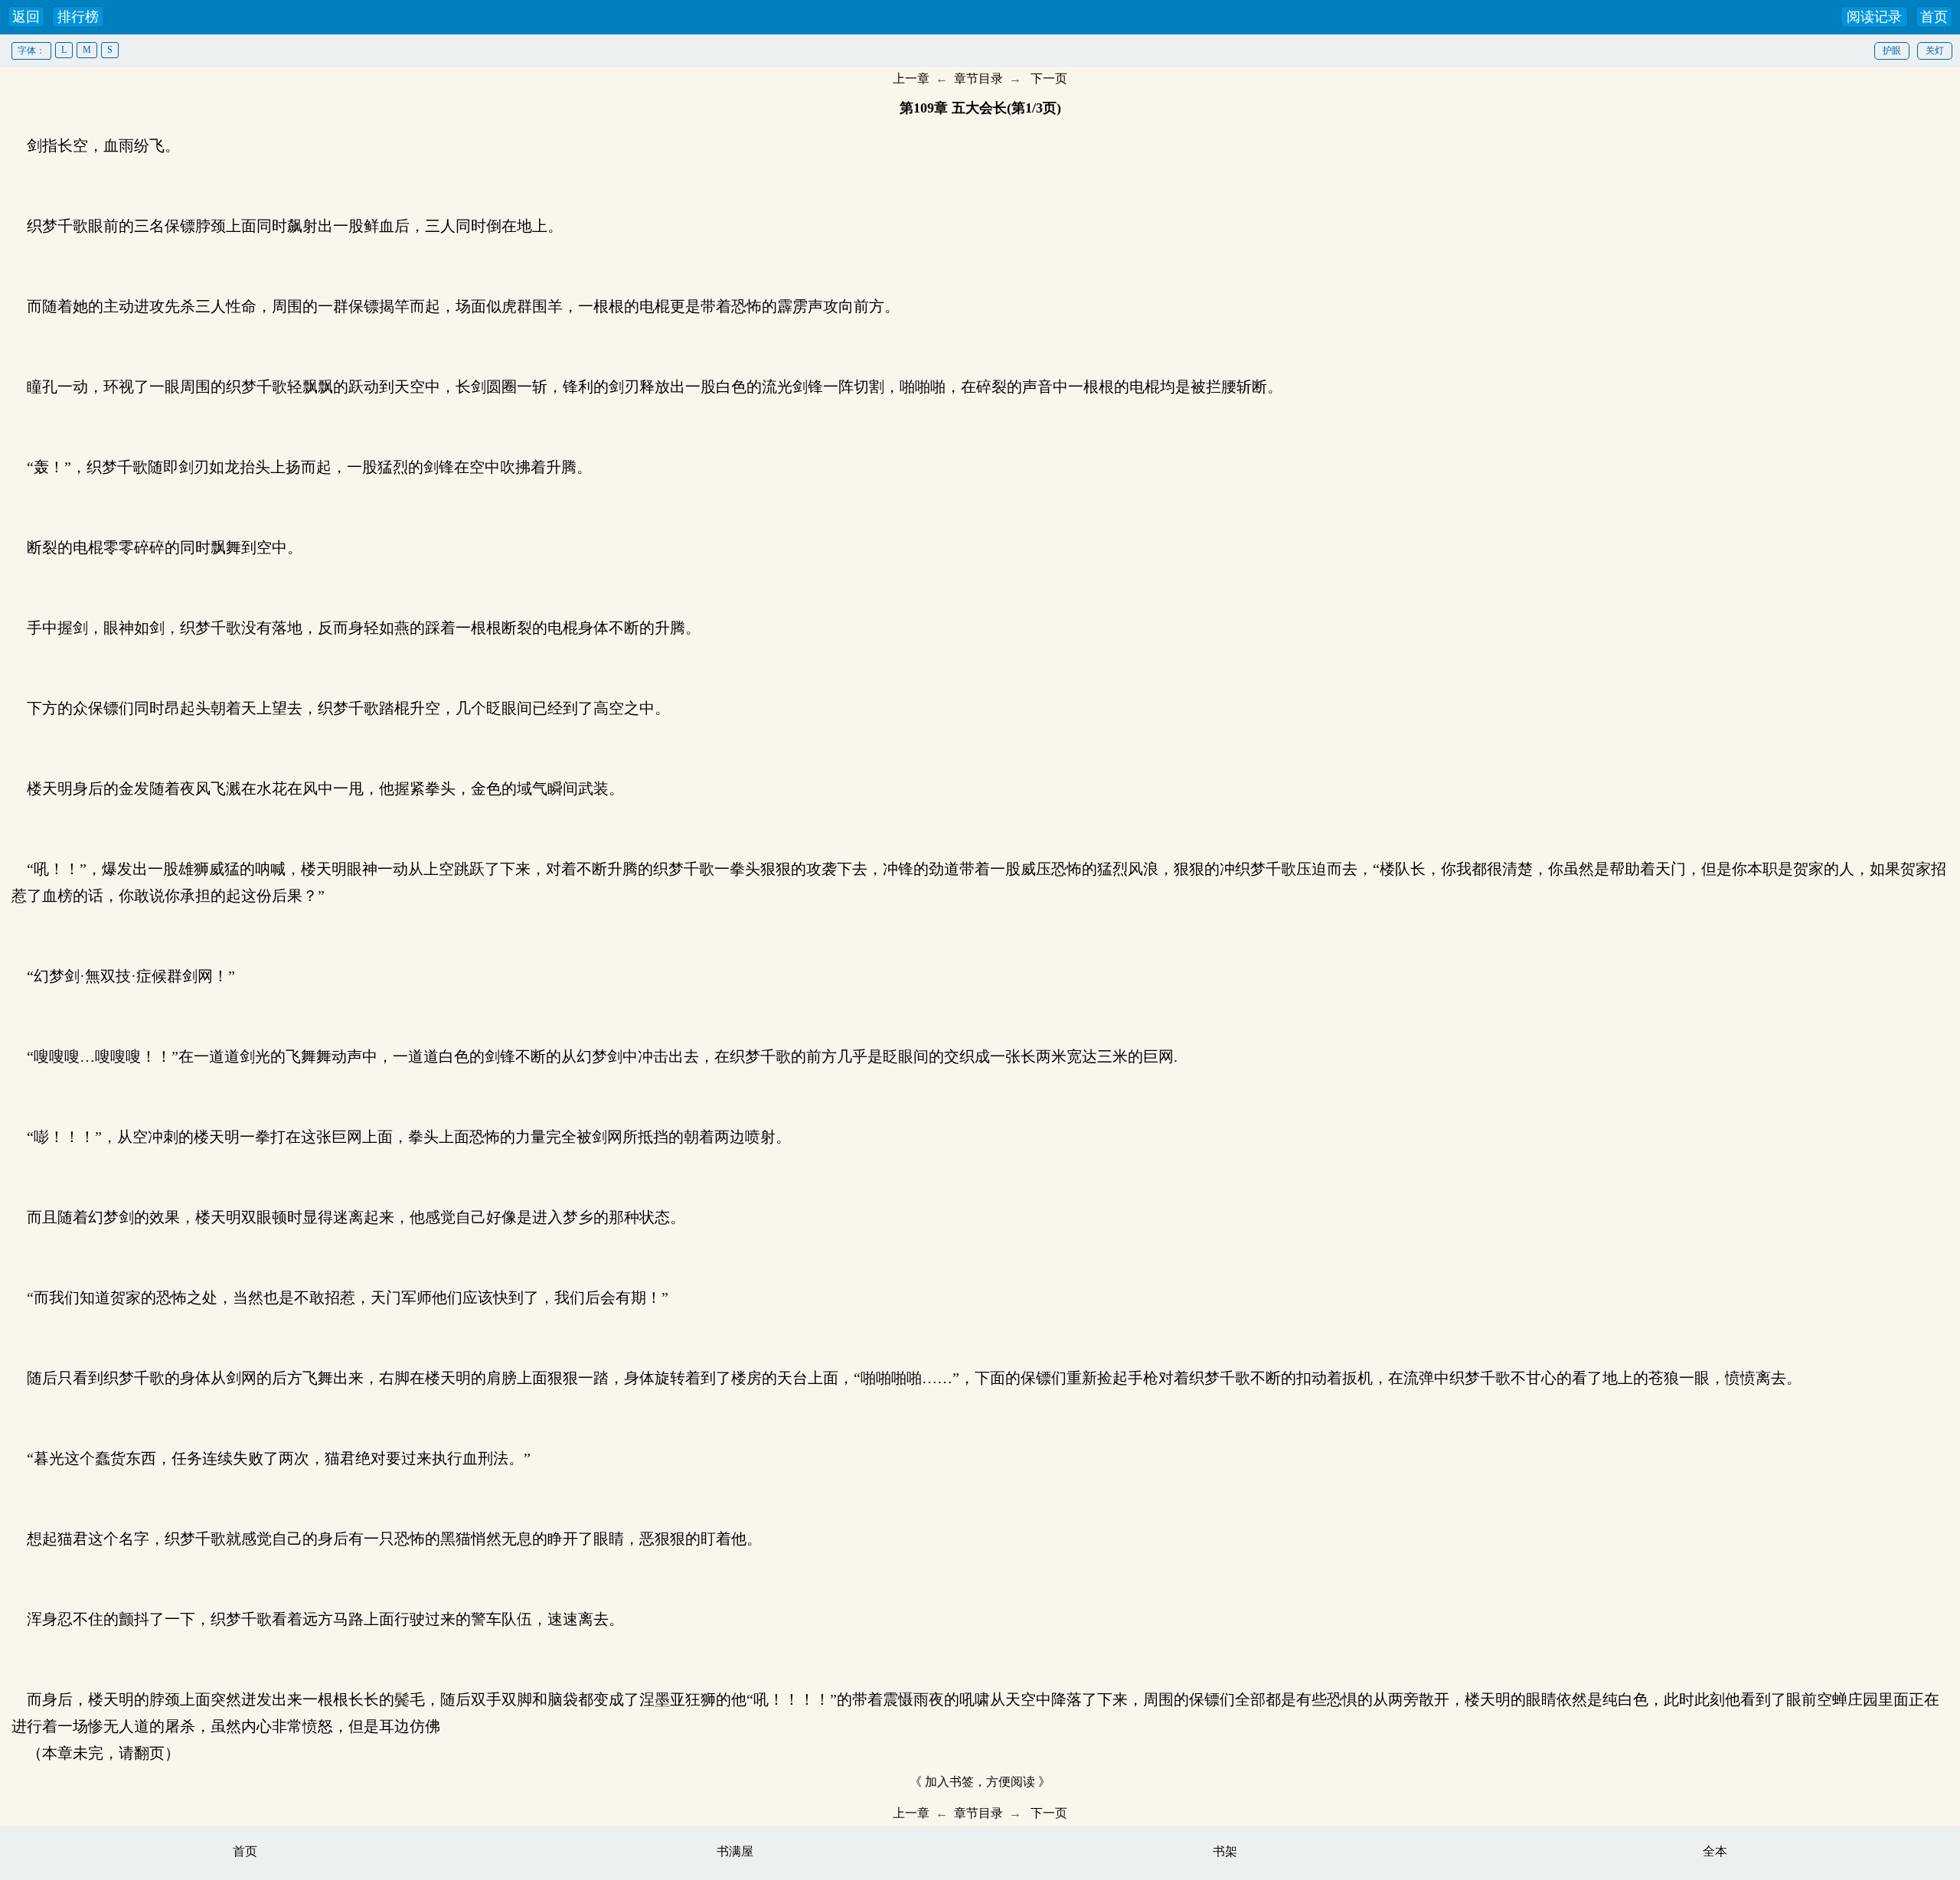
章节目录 (978, 78)
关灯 (1935, 51)
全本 (1715, 1851)
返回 (26, 17)
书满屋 (735, 1851)
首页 (1934, 17)
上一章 (911, 78)
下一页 (1049, 78)
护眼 (1892, 51)
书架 (1225, 1851)
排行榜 (78, 17)
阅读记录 (1874, 17)
